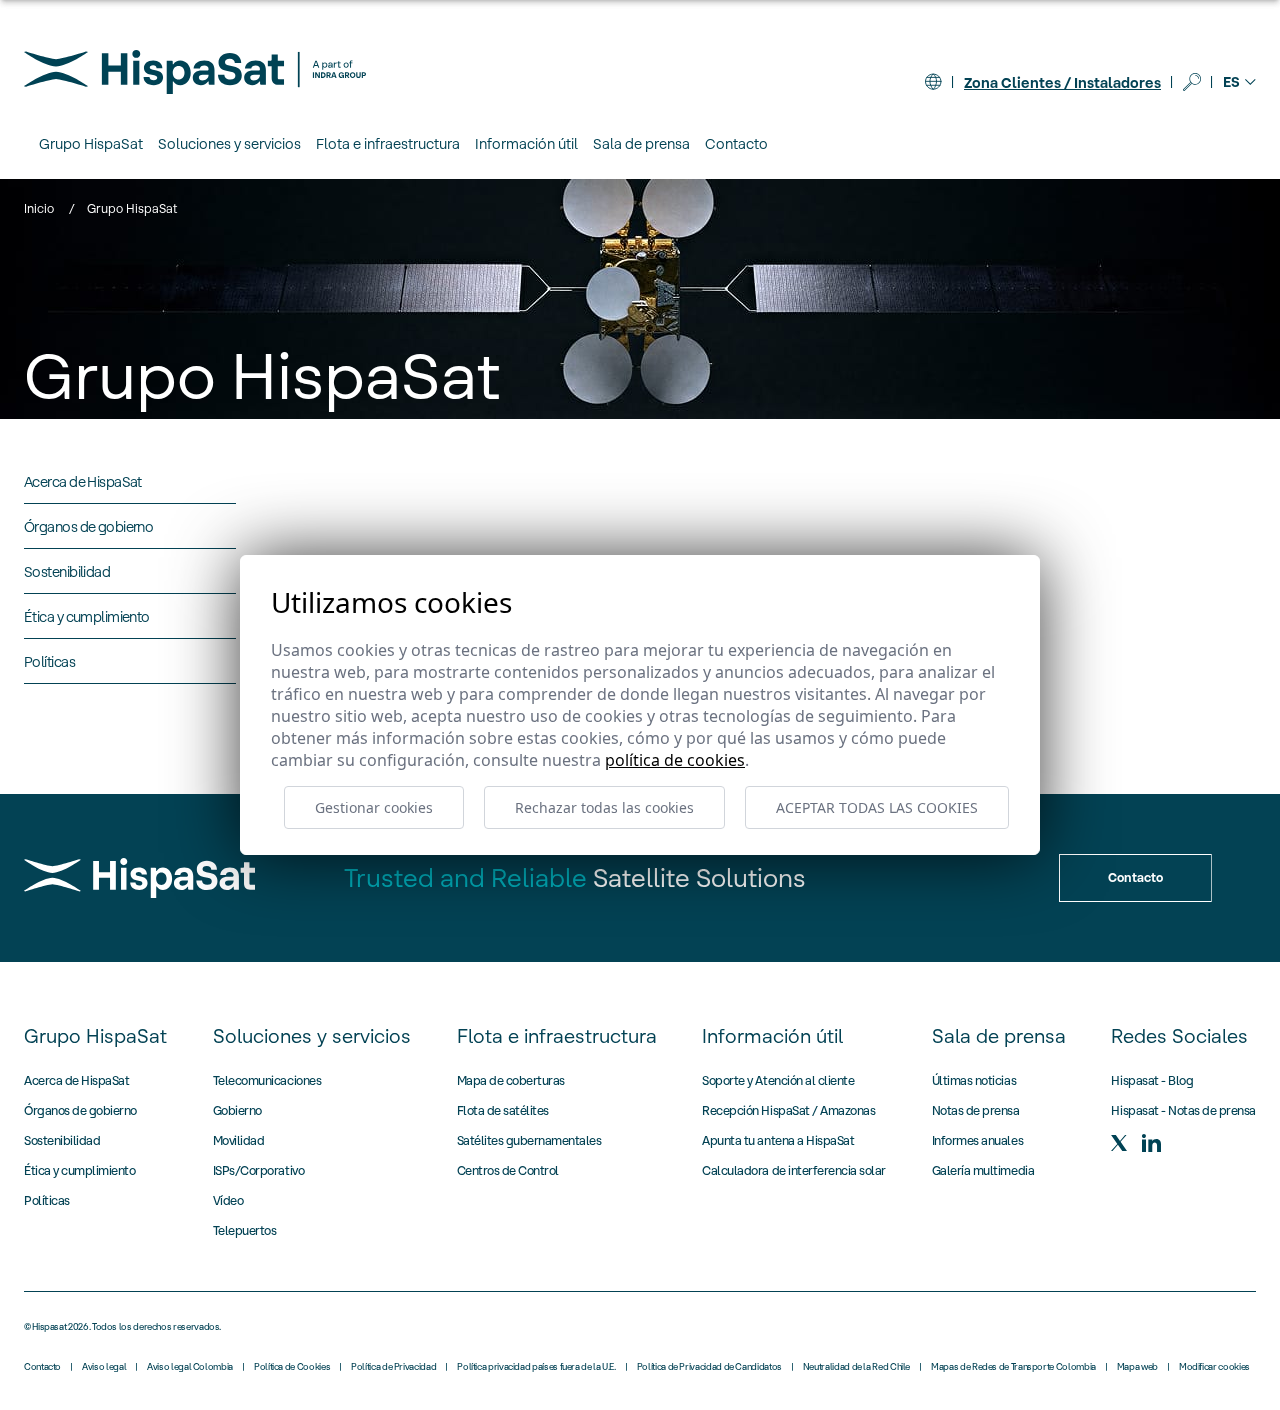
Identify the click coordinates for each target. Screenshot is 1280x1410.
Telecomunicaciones (267, 1080)
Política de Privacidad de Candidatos (709, 1367)
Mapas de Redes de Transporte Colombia (1013, 1367)
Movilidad (239, 1140)
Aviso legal (104, 1367)
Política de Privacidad (393, 1367)
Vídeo (228, 1200)
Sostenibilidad (62, 1140)
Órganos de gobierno (80, 1110)
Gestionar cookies (374, 807)
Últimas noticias (974, 1080)
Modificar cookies (1214, 1367)
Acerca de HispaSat (76, 1080)
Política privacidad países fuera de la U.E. (536, 1367)
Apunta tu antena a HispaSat (778, 1140)
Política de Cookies (292, 1367)
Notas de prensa (976, 1110)
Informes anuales (977, 1140)
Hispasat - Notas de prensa (1183, 1110)
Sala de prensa (999, 1036)
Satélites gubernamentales (529, 1140)
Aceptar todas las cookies (877, 807)
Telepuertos (245, 1230)
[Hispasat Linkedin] (1151, 1143)
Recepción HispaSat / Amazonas (788, 1110)
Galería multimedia (983, 1170)
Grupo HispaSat (95, 1036)
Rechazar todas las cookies (604, 807)
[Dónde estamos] (933, 82)
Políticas (47, 1200)
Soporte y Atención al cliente (778, 1080)
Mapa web (1137, 1367)
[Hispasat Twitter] (1119, 1143)
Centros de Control (508, 1170)
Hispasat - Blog (1152, 1080)
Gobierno (237, 1110)
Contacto (736, 144)
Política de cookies (675, 760)
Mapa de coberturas (511, 1080)
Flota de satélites (503, 1110)
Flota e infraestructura (557, 1036)
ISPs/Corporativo (258, 1170)
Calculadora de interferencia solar (794, 1170)
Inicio (39, 208)
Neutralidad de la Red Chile (856, 1367)
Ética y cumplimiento (79, 1170)
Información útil (772, 1036)
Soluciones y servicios (312, 1036)
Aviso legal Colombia (190, 1367)
